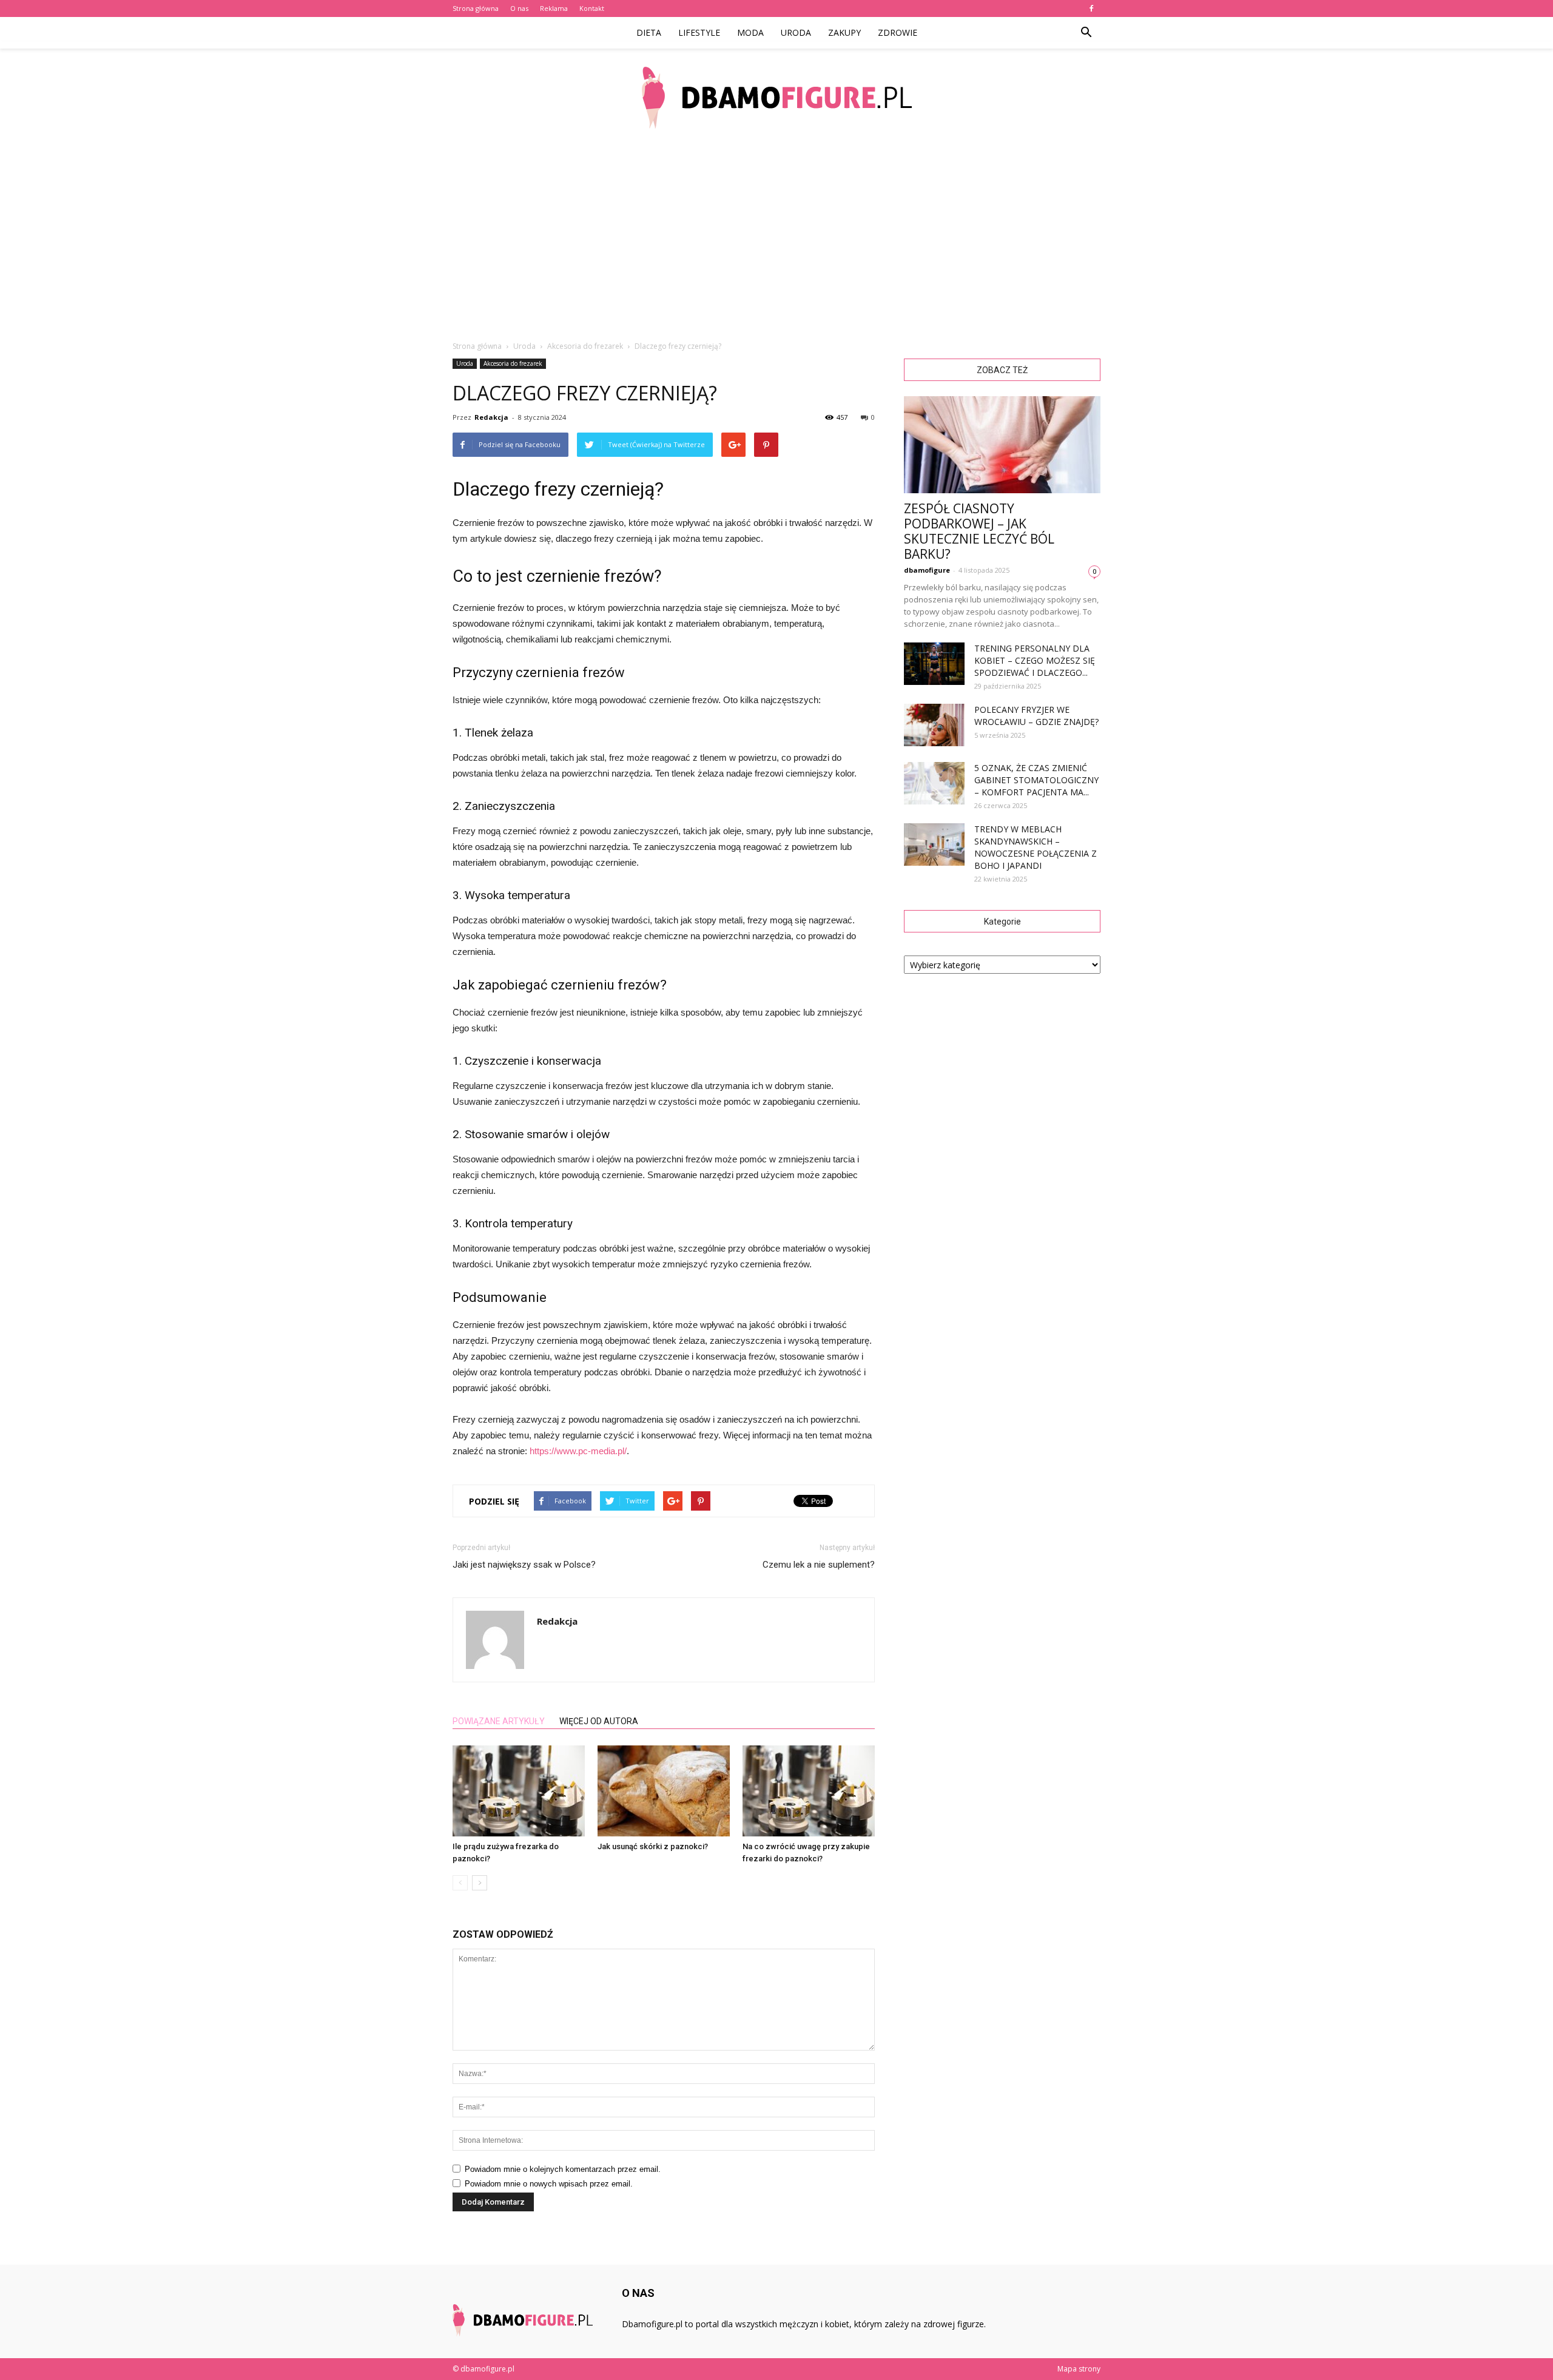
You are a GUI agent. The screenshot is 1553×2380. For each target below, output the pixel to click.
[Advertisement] (776, 237)
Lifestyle (699, 32)
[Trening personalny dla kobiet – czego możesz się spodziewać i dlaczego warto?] (934, 664)
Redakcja (491, 417)
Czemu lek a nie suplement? (819, 1565)
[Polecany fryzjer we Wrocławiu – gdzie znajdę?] (934, 725)
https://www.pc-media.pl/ (578, 1451)
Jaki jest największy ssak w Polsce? (524, 1565)
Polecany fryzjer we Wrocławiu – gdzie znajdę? (1036, 716)
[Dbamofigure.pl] (776, 98)
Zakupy (844, 32)
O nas (519, 8)
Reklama (554, 8)
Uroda (796, 32)
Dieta (649, 32)
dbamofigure (927, 570)
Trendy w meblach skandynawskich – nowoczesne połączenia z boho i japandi (1036, 847)
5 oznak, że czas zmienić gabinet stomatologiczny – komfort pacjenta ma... (1036, 780)
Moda (750, 32)
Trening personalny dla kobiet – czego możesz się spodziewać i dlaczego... (1035, 660)
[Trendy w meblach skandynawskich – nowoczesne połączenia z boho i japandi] (934, 844)
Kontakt (592, 8)
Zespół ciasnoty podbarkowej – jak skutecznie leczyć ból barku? (979, 531)
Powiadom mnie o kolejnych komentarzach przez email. (563, 2169)
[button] (1086, 33)
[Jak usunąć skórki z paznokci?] (664, 1791)
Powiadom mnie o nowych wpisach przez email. (549, 2184)
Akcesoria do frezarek (513, 363)
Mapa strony (1079, 2369)
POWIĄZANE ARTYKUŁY (499, 1721)
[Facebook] (1091, 8)
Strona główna (476, 8)
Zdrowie (898, 32)
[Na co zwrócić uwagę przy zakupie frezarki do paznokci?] (809, 1791)
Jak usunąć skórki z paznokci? (653, 1846)
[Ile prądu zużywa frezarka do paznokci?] (519, 1791)
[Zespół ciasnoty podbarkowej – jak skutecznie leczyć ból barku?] (1002, 445)
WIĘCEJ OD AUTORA (599, 1721)
